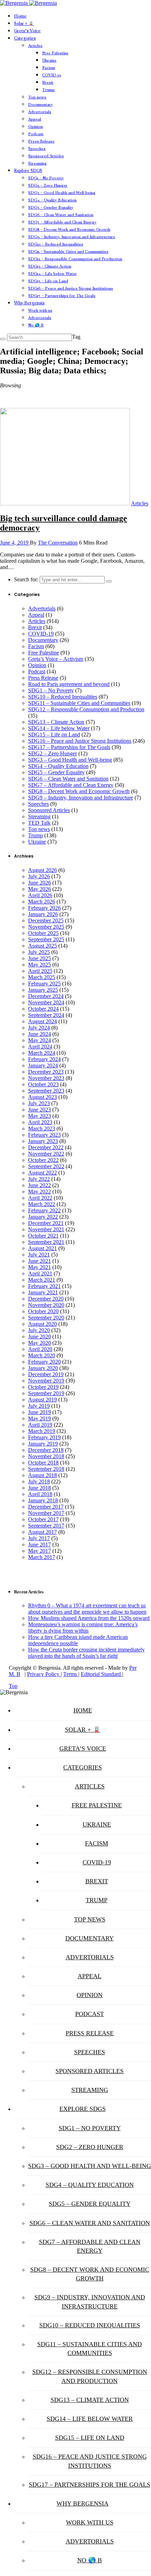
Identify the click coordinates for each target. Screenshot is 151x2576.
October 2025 (43, 933)
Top (13, 1686)
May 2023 (40, 1116)
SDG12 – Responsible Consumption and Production (75, 259)
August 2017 (42, 1532)
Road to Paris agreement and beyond (69, 684)
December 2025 (46, 920)
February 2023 (44, 1135)
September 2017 (46, 1526)
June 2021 (40, 1261)
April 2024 (40, 1047)
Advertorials (40, 112)
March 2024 (42, 1053)
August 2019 (42, 1400)
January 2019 (43, 1444)
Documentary (41, 104)
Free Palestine (55, 53)
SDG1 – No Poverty (46, 178)
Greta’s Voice (27, 31)
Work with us (40, 310)
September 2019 (46, 1393)
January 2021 (43, 1292)
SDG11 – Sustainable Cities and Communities (68, 251)
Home (20, 16)
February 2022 (44, 1210)
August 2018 (42, 1475)
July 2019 (39, 1406)
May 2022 (40, 1192)
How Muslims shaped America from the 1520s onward (89, 1618)
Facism (49, 68)
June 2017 (40, 1545)
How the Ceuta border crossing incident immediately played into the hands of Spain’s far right (86, 1653)
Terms (71, 1674)
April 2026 (40, 895)
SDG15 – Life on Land (48, 281)
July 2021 (39, 1255)
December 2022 (46, 1147)
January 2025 (43, 990)
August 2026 (42, 870)
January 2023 (43, 1141)
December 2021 (46, 1223)
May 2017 (40, 1551)
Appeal (35, 119)
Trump (48, 90)
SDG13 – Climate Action (50, 266)
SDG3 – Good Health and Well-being (62, 193)
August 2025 (42, 946)
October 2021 (43, 1236)
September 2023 (46, 1091)
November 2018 (46, 1456)
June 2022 (40, 1185)
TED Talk (39, 823)
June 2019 (40, 1412)
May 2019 (40, 1418)
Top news (37, 97)
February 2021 (44, 1286)
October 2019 (43, 1387)
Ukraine (49, 60)
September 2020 (46, 1318)
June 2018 (40, 1488)
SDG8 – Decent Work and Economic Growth (69, 229)
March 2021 (42, 1280)
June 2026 (40, 883)
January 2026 (43, 914)
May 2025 (40, 965)
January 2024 (43, 1065)
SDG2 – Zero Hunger (48, 185)
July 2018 (39, 1481)
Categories (25, 38)
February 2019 (44, 1437)
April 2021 (40, 1273)
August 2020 (42, 1324)
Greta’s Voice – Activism (56, 659)
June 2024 (40, 1034)
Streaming (37, 163)
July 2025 (39, 952)
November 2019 (46, 1381)
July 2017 (39, 1538)
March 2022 (42, 1204)
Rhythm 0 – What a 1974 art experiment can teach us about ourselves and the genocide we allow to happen (87, 1609)
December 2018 (46, 1450)
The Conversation (58, 543)
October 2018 (43, 1463)
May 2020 (40, 1343)
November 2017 (46, 1513)
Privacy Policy (44, 1674)
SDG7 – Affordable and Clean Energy (62, 222)
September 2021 (46, 1242)
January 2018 (43, 1500)
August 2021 (42, 1248)
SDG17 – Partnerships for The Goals (62, 296)
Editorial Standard (101, 1674)
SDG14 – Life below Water (52, 273)
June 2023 (40, 1110)
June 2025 (40, 958)
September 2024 (46, 1015)
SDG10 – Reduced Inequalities (56, 244)
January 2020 (43, 1368)
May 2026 (40, 889)
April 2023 (40, 1122)
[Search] (3, 339)
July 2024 (39, 1028)
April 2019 (40, 1425)
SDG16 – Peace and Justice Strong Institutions (71, 288)
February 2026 (44, 908)
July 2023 (39, 1103)
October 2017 (43, 1519)
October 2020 (43, 1311)
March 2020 (42, 1355)
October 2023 (43, 1084)
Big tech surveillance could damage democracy (64, 523)
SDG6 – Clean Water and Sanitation (61, 215)
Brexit (48, 82)
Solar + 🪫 (24, 23)
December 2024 (46, 996)
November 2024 (46, 1002)
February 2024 (44, 1059)
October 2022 (43, 1160)
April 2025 (40, 971)
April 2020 (40, 1349)
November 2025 (46, 927)
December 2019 (46, 1374)
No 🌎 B (36, 325)
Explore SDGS (28, 171)
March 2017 (42, 1557)
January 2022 (43, 1217)
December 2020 (46, 1299)
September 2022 (46, 1166)
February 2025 (44, 984)
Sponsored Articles (46, 156)
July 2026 (39, 876)
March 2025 (42, 977)
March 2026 (42, 902)
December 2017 (46, 1507)
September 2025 (46, 939)
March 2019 (42, 1431)
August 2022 (42, 1173)
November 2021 (46, 1229)
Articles (35, 46)
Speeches (37, 148)
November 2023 (46, 1078)
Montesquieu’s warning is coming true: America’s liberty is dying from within (83, 1628)
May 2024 (40, 1040)
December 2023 (46, 1072)
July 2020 (39, 1330)
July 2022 (39, 1179)
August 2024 (42, 1021)
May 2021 (40, 1267)
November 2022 (46, 1154)
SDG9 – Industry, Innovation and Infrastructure (72, 237)
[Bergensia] (28, 3)
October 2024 (43, 1009)
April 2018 (40, 1494)
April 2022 (40, 1198)
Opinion (35, 126)
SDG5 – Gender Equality (51, 207)
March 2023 (42, 1128)
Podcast (36, 134)
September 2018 (46, 1469)
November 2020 (46, 1305)
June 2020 (40, 1337)
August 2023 (42, 1097)
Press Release (41, 141)
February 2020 (44, 1362)
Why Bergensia (29, 303)
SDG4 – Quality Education (52, 200)
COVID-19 (52, 75)
